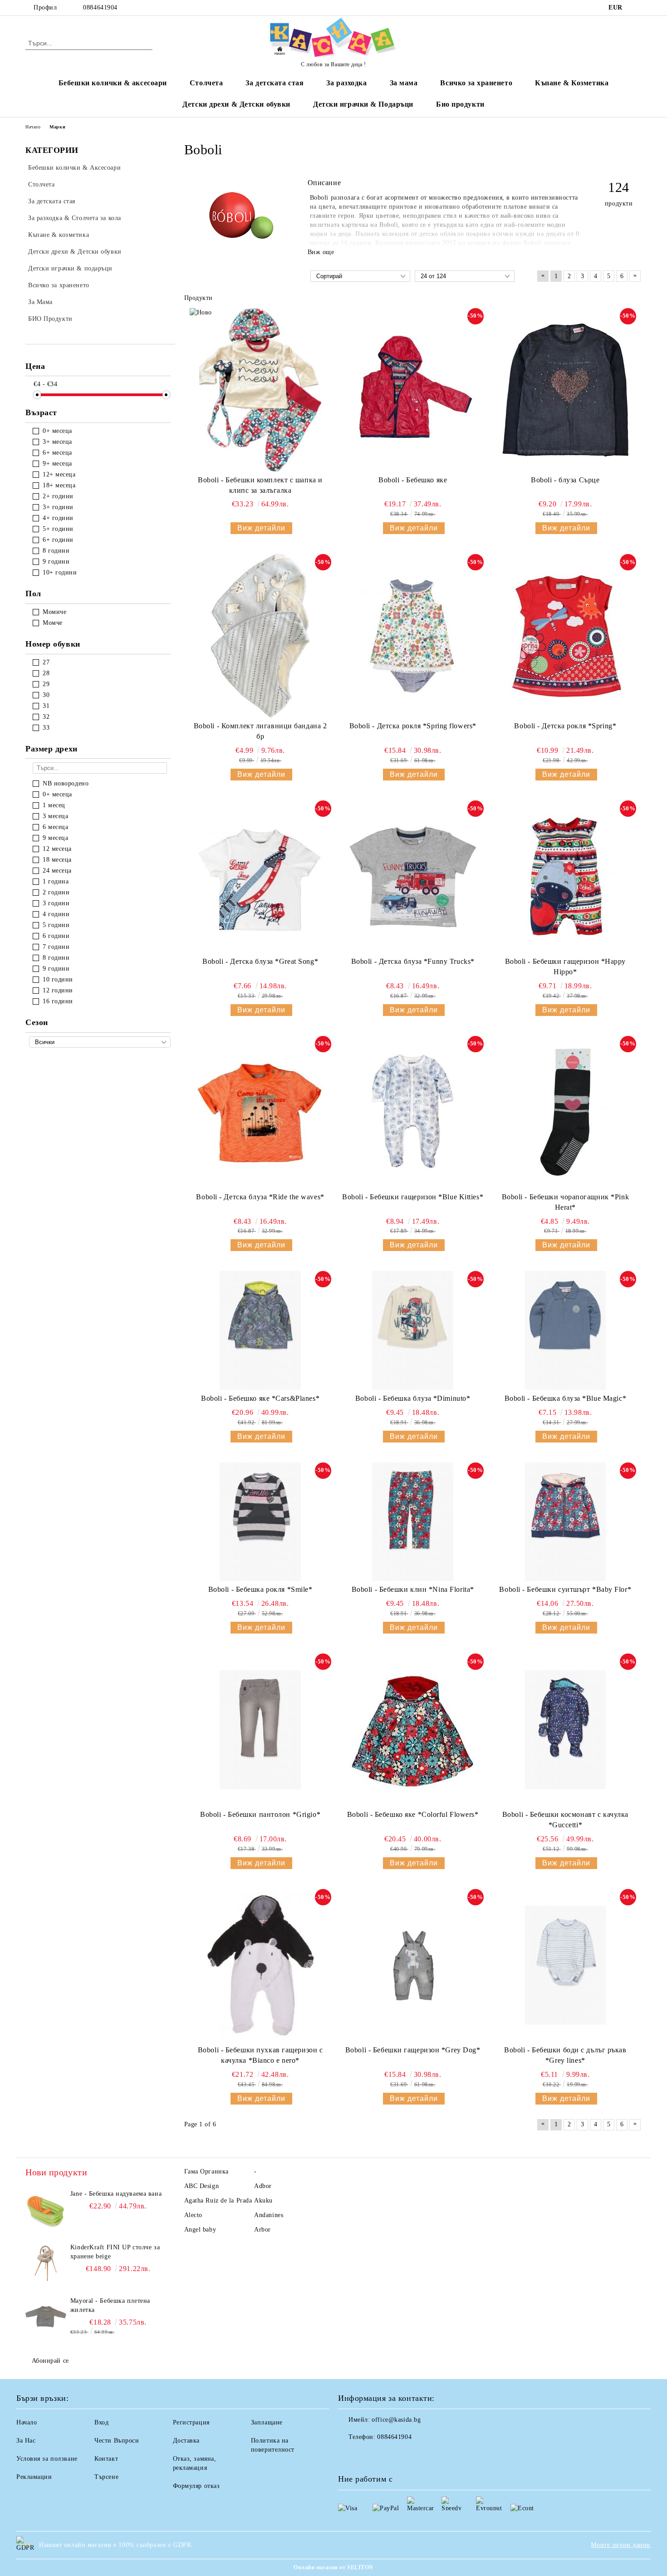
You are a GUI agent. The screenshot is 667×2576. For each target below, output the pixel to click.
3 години (56, 903)
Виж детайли (261, 528)
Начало (33, 127)
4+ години (58, 518)
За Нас (26, 2441)
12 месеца (57, 849)
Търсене (106, 2477)
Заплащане (267, 2422)
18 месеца (57, 860)
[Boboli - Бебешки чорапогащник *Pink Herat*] (565, 1112)
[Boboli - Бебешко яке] (413, 390)
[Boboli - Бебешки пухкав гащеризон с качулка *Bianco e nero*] (260, 1965)
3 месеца (55, 816)
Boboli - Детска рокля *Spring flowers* (413, 726)
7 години (56, 947)
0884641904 (100, 7)
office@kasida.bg (396, 2420)
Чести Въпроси (117, 2441)
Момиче (54, 612)
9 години (56, 562)
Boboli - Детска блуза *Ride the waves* (260, 1197)
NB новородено (66, 783)
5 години (56, 925)
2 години (56, 892)
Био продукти (460, 104)
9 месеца (55, 838)
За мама (404, 83)
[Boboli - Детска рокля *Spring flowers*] (413, 636)
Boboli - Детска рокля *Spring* (565, 726)
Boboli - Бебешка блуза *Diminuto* (413, 1398)
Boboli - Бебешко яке (413, 480)
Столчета (206, 83)
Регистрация (191, 2422)
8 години (56, 551)
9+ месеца (57, 464)
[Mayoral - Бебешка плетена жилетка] (46, 2317)
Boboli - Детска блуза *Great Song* (260, 961)
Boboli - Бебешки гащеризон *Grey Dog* (413, 2050)
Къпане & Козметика (572, 83)
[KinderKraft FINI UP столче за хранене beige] (46, 2263)
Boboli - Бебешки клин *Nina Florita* (413, 1589)
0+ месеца (57, 431)
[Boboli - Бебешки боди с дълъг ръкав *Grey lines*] (565, 1965)
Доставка (186, 2441)
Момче (53, 623)
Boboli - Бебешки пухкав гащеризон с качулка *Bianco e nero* (260, 2055)
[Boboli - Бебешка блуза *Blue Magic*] (565, 1330)
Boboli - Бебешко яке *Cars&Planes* (260, 1398)
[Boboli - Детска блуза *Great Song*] (260, 877)
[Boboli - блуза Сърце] (565, 390)
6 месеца (55, 827)
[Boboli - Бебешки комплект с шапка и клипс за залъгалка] (260, 390)
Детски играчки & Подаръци (363, 104)
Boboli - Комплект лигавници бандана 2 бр (260, 731)
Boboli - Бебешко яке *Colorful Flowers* (413, 1814)
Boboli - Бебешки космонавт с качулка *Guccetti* (565, 1820)
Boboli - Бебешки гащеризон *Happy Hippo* (565, 967)
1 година (56, 881)
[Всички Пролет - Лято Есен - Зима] (100, 1042)
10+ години (60, 572)
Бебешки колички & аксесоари (113, 83)
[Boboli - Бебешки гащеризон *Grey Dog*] (413, 1965)
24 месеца (57, 871)
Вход (101, 2422)
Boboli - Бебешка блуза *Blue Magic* (566, 1398)
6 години (56, 936)
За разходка (346, 83)
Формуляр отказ (196, 2486)
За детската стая (275, 83)
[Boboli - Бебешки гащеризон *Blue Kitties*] (413, 1112)
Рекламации (34, 2477)
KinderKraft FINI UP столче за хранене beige (115, 2252)
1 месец (54, 805)
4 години (56, 914)
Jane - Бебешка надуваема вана (116, 2194)
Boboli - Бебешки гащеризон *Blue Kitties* (413, 1197)
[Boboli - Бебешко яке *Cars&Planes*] (260, 1330)
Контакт (106, 2459)
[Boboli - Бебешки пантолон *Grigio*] (260, 1730)
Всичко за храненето (476, 83)
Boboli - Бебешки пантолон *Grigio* (260, 1814)
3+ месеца (57, 442)
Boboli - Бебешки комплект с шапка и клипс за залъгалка (260, 485)
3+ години (58, 507)
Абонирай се (50, 2361)
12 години (58, 990)
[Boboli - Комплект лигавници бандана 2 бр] (260, 636)
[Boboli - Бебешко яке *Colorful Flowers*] (413, 1730)
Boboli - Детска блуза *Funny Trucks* (413, 961)
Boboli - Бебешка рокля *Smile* (260, 1589)
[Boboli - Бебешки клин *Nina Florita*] (413, 1522)
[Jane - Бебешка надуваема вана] (46, 2210)
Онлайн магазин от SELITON (333, 2567)
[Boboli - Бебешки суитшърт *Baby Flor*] (565, 1522)
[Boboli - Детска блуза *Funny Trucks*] (413, 877)
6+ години (58, 540)
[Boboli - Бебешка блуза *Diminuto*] (413, 1330)
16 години (58, 1001)
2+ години (58, 496)
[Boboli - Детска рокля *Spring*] (565, 636)
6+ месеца (57, 453)
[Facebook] (637, 8)
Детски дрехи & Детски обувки (236, 104)
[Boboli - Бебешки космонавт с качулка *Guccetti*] (565, 1730)
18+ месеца (59, 485)
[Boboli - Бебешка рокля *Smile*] (260, 1522)
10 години (58, 979)
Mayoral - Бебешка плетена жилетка (110, 2305)
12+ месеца (59, 474)
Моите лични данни (621, 2545)
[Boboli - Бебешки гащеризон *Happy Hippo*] (565, 877)
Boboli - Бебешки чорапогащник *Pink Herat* (566, 1202)
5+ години (58, 529)
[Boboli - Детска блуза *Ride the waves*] (260, 1112)
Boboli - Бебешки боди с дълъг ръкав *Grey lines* (565, 2055)
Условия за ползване (47, 2459)
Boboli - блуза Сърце (565, 480)
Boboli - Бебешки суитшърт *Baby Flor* (565, 1589)
